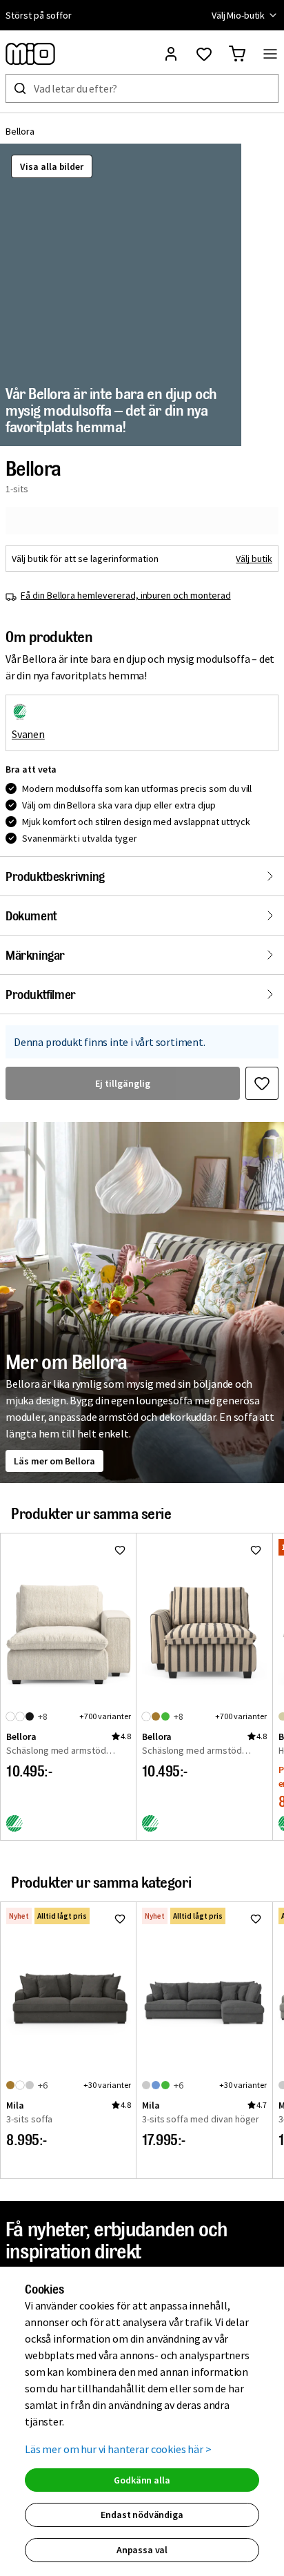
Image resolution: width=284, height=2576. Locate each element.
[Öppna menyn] (270, 54)
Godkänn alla (142, 2480)
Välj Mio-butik (238, 15)
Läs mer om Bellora (54, 1461)
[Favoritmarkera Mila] (120, 1919)
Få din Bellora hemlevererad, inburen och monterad (126, 595)
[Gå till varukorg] (237, 54)
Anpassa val (142, 2550)
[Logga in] (171, 54)
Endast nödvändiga (142, 2515)
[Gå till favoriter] (204, 54)
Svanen (28, 734)
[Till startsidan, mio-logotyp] (30, 54)
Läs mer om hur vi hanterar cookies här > (118, 2449)
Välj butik (254, 559)
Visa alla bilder (52, 166)
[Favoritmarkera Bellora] (262, 1083)
